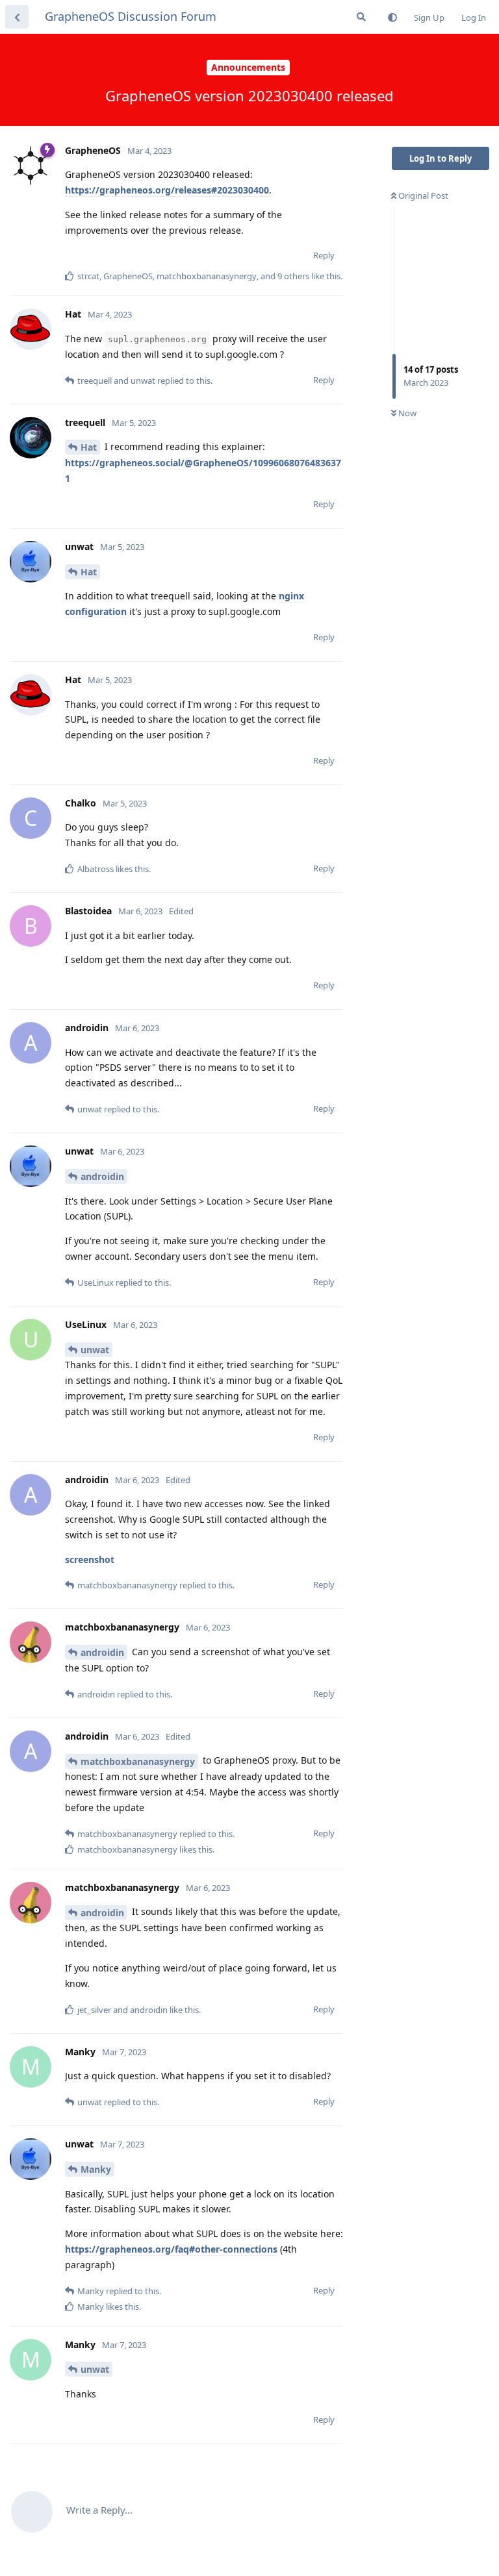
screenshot (90, 1559)
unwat (95, 1350)
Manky (96, 2169)
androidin (102, 1176)
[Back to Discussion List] (17, 17)
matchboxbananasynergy (138, 1761)
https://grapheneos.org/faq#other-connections (171, 2249)
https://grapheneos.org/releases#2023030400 (167, 190)
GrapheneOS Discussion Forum (131, 16)
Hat (89, 447)
